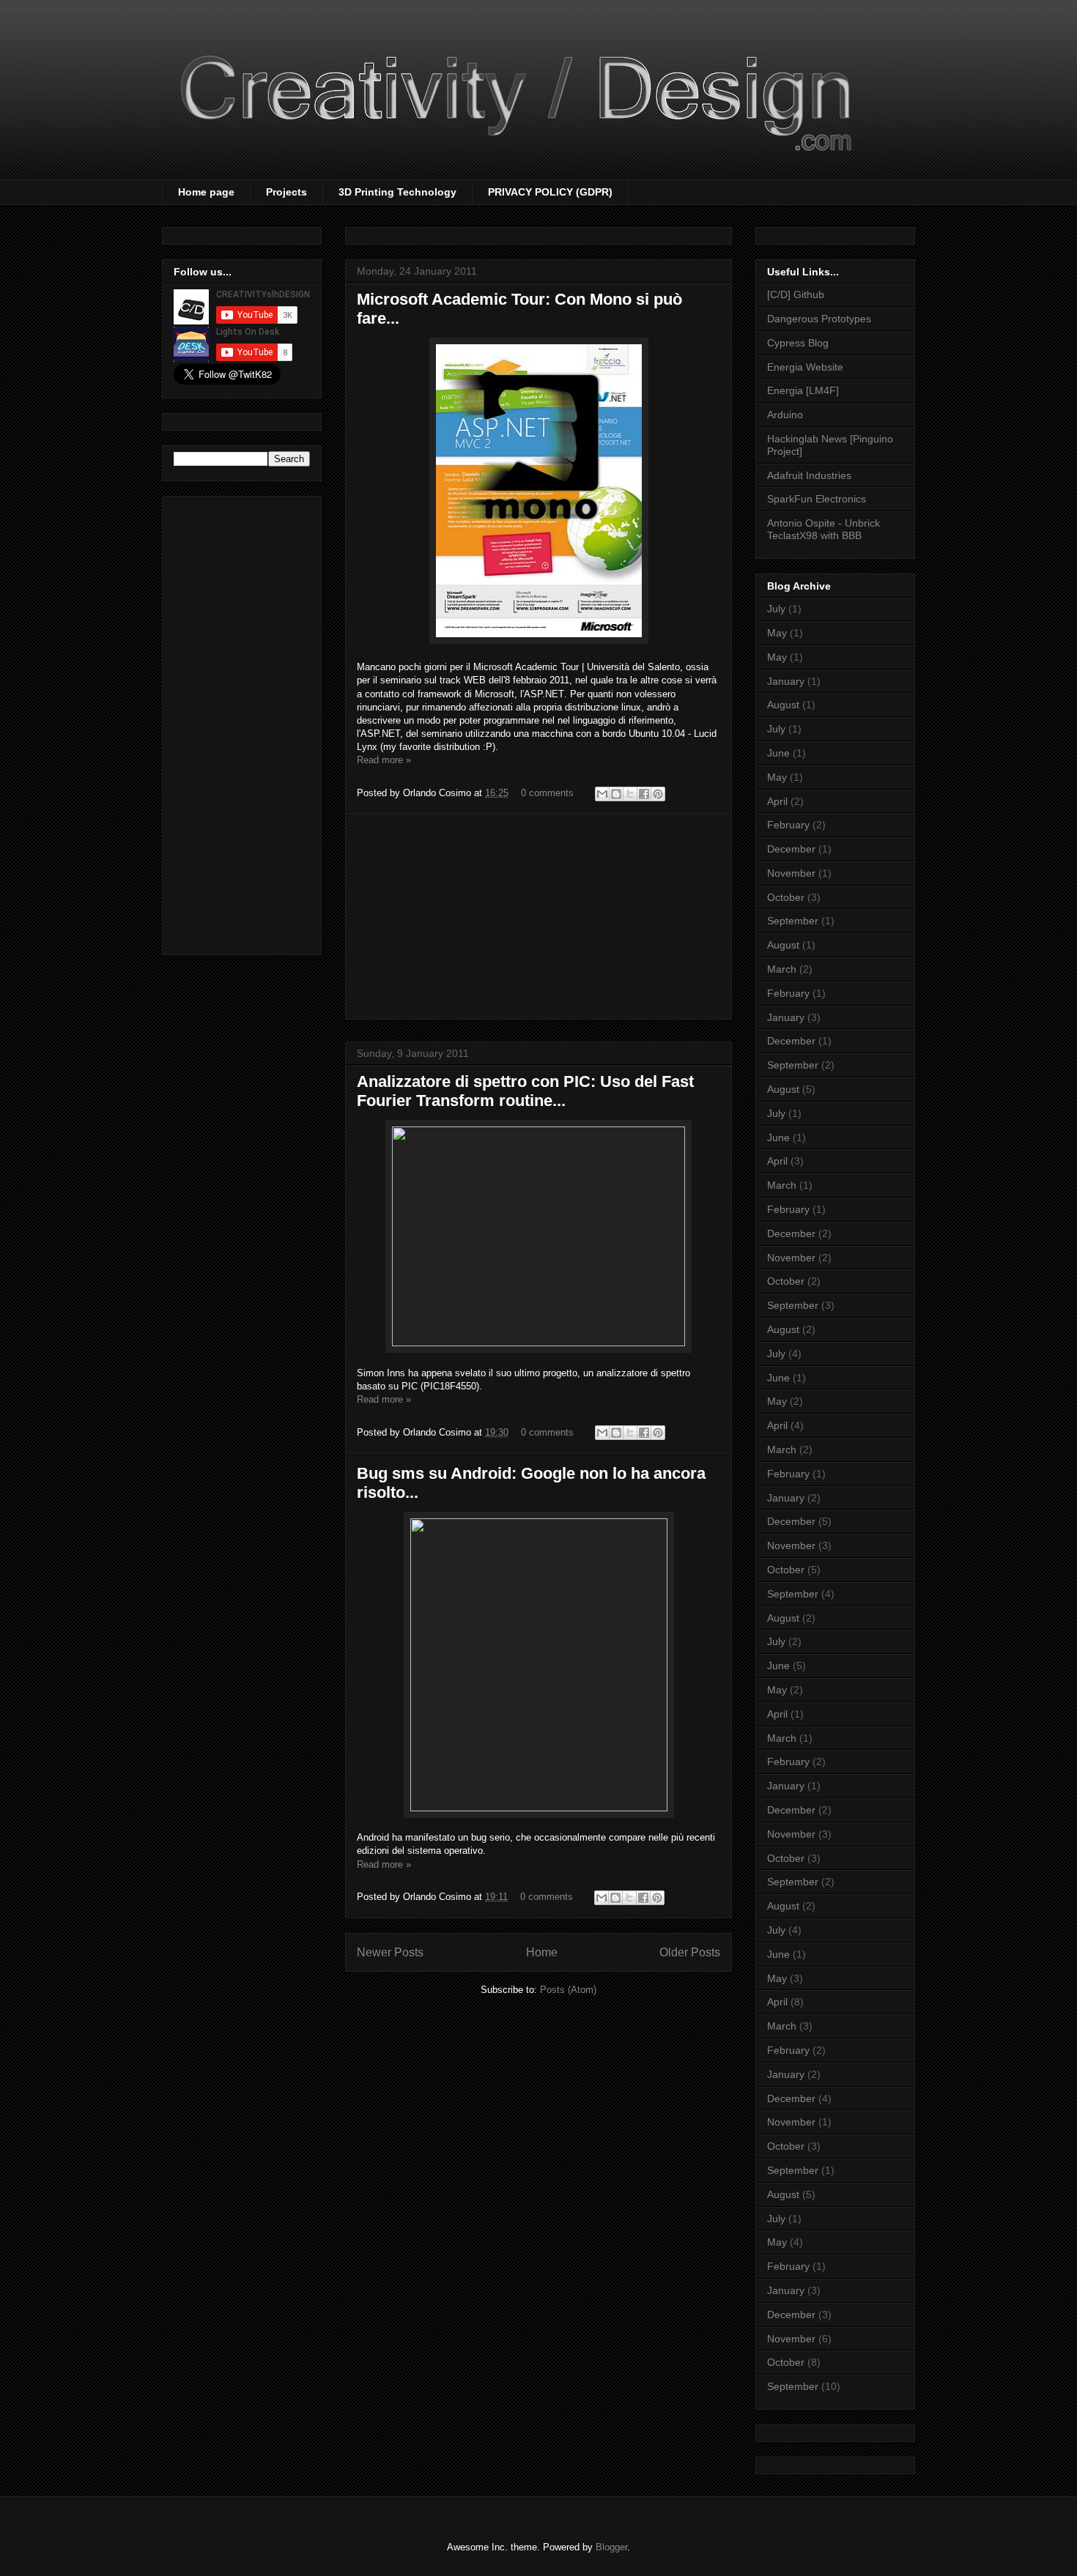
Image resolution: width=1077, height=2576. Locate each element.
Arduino (785, 415)
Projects (286, 192)
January (786, 681)
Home (542, 1952)
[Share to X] (630, 794)
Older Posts (690, 1952)
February (788, 825)
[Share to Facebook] (644, 794)
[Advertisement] (538, 916)
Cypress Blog (798, 343)
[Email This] (602, 794)
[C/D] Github (796, 294)
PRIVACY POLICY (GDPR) (550, 192)
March (782, 969)
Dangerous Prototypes (819, 319)
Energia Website (805, 367)
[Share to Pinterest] (658, 794)
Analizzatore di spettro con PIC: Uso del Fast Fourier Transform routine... (525, 1091)
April (777, 801)
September (793, 921)
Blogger (611, 2547)
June (778, 753)
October (786, 897)
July (776, 609)
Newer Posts (390, 1952)
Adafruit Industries (809, 475)
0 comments (547, 793)
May (777, 633)
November (791, 873)
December (791, 849)
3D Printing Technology (397, 192)
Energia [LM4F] (803, 390)
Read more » (384, 760)
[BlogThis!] (616, 794)
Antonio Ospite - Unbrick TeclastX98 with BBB (824, 529)
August (783, 705)
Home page (206, 192)
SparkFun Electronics (817, 499)
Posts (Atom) (568, 1990)
